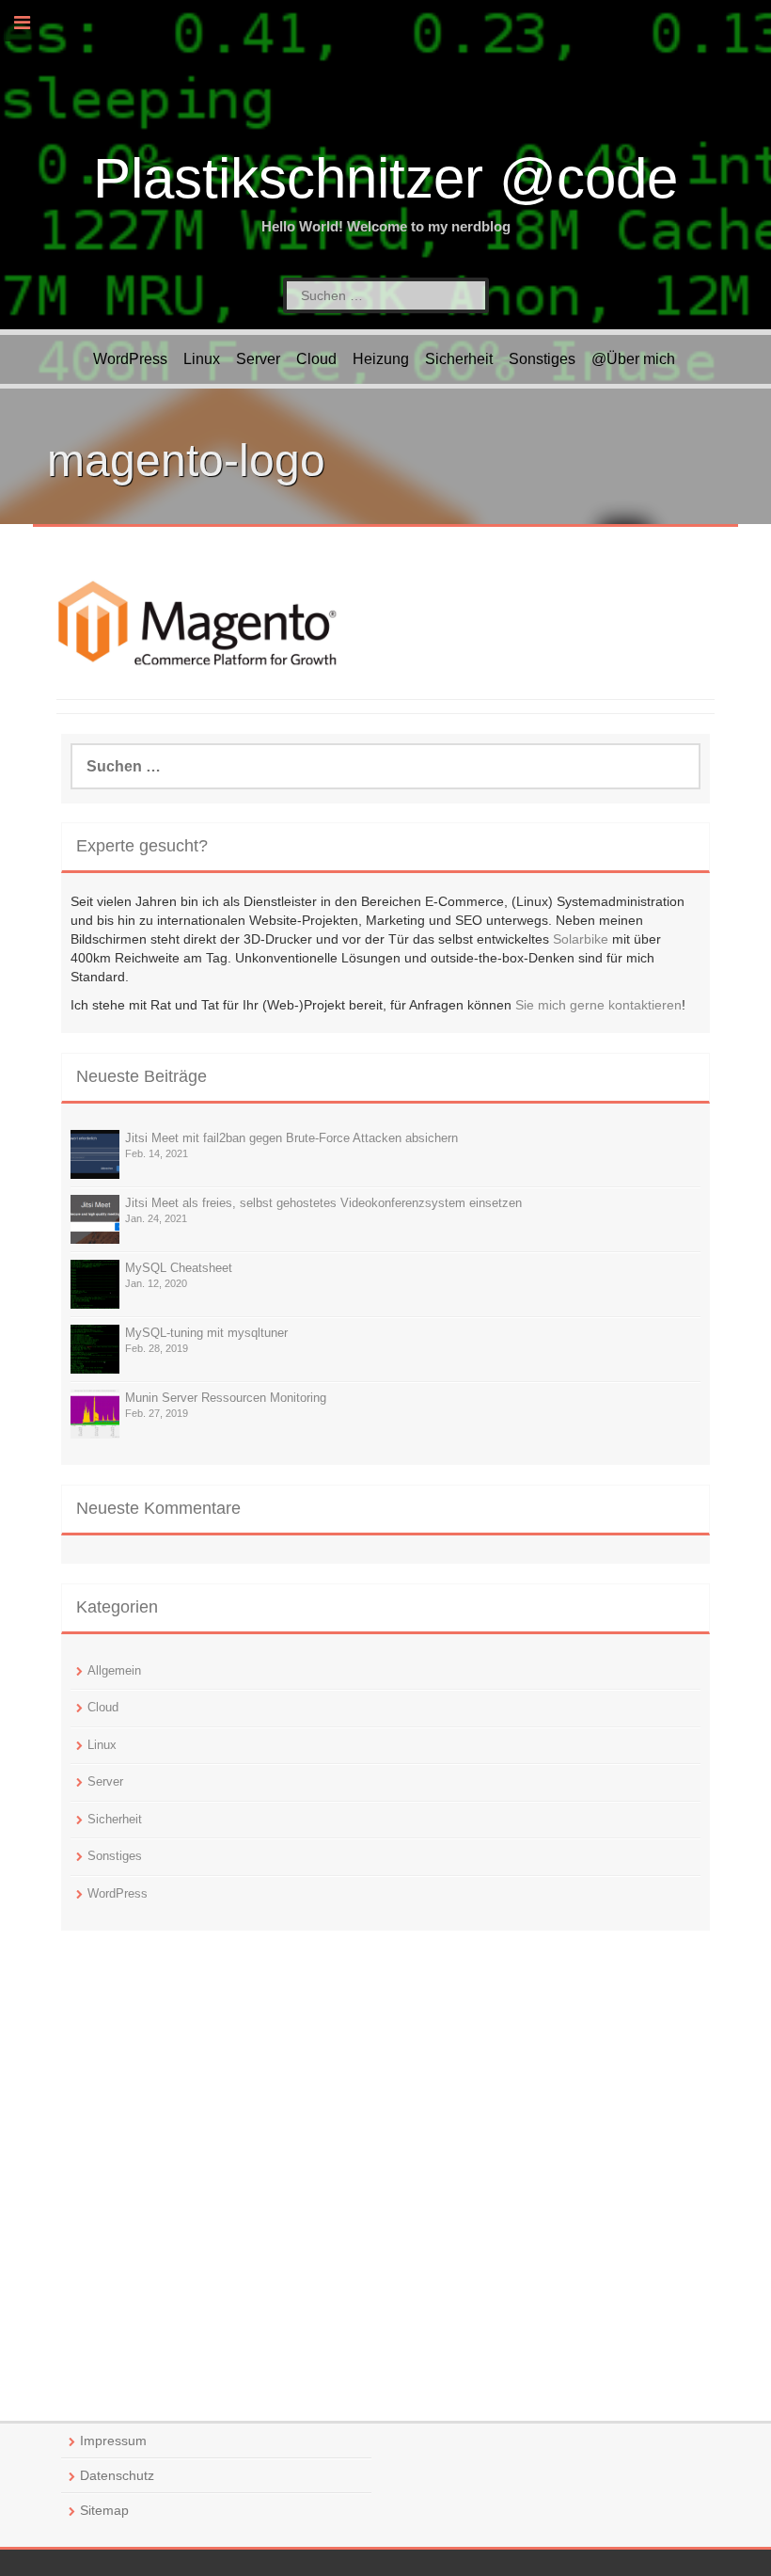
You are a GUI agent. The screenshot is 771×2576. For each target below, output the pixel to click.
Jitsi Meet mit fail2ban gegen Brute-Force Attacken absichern (291, 1138)
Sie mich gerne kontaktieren (598, 1005)
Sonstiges (542, 359)
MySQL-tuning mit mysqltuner (206, 1333)
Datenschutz (117, 2475)
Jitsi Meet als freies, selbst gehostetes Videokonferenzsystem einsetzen (323, 1203)
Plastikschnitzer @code (385, 178)
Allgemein (114, 1670)
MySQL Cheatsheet (179, 1268)
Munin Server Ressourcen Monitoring (226, 1398)
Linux (202, 359)
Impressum (113, 2441)
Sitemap (104, 2510)
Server (258, 359)
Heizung (381, 359)
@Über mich (633, 359)
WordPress (130, 359)
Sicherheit (459, 359)
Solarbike (581, 939)
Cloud (316, 359)
